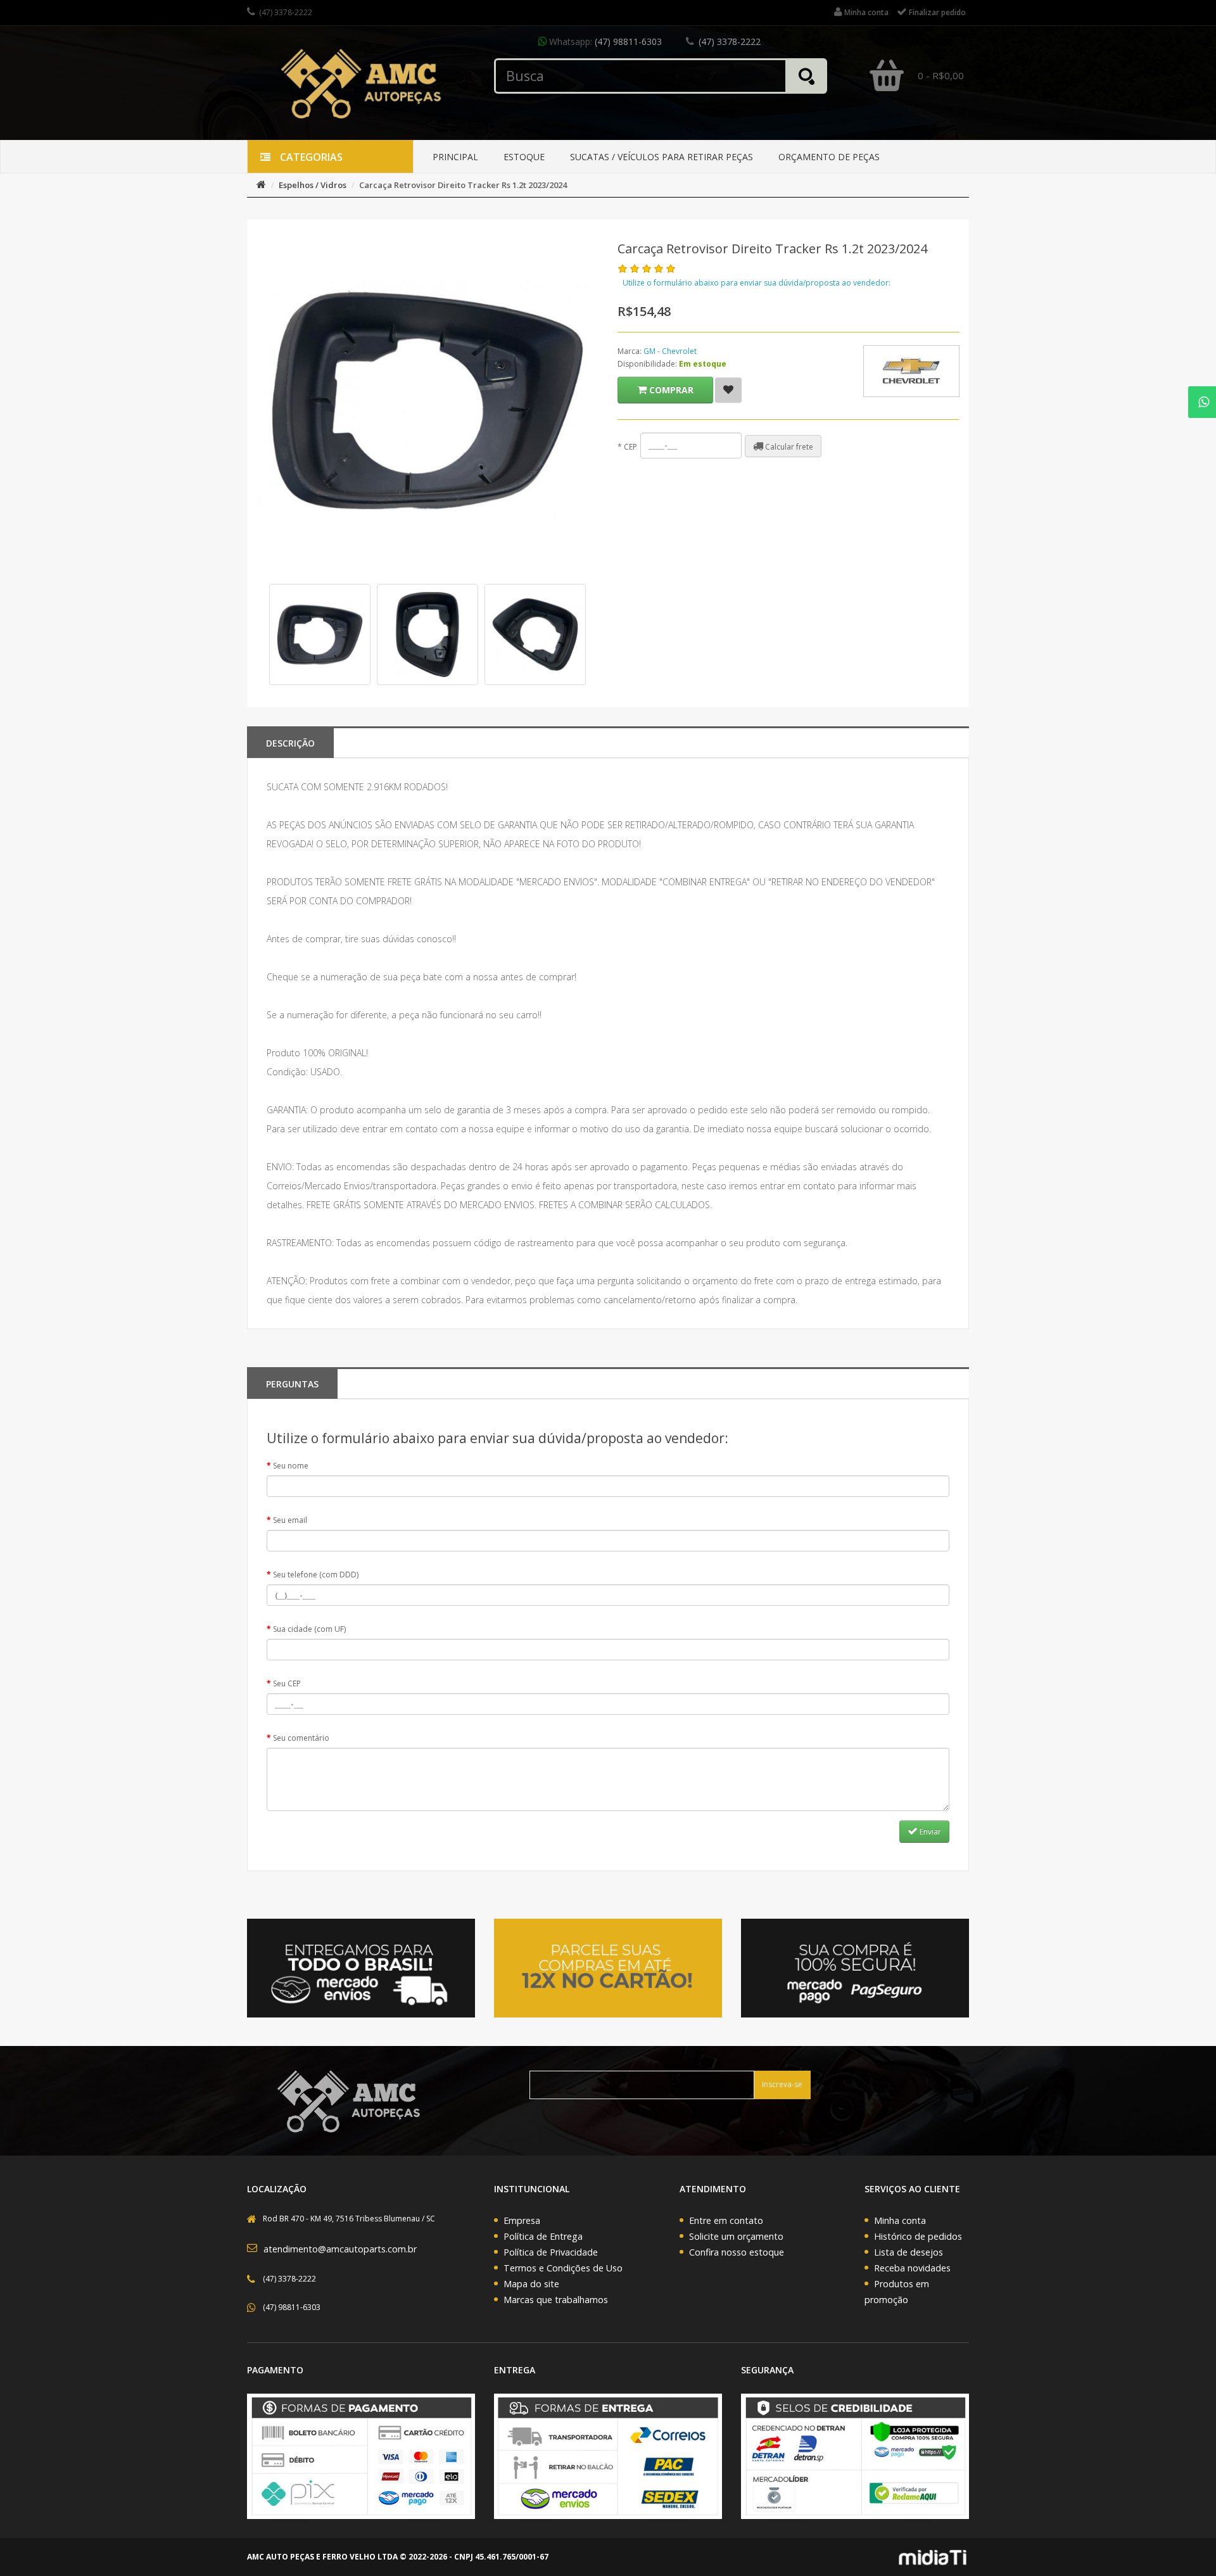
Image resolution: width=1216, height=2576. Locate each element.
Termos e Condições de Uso (563, 2268)
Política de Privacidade (551, 2252)
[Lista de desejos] (728, 390)
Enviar (929, 1832)
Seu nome (291, 1466)
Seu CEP (287, 1683)
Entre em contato (726, 2220)
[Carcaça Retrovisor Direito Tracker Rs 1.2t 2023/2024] (320, 635)
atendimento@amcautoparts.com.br (340, 2249)
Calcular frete (788, 447)
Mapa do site (531, 2284)
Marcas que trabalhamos (556, 2300)
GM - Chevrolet (670, 351)
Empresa (522, 2220)
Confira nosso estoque (737, 2252)
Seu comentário (301, 1738)
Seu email (290, 1520)
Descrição (290, 743)
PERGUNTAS (292, 1384)
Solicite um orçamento (736, 2236)
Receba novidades (912, 2268)
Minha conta (900, 2220)
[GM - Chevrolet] (911, 371)
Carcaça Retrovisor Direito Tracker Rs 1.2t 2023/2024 (463, 185)
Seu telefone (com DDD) (316, 1575)
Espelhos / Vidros (313, 185)
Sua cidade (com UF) (309, 1629)
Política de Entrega (543, 2236)
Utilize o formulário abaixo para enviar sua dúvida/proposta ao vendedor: (757, 283)
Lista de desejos (909, 2252)
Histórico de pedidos (918, 2236)
